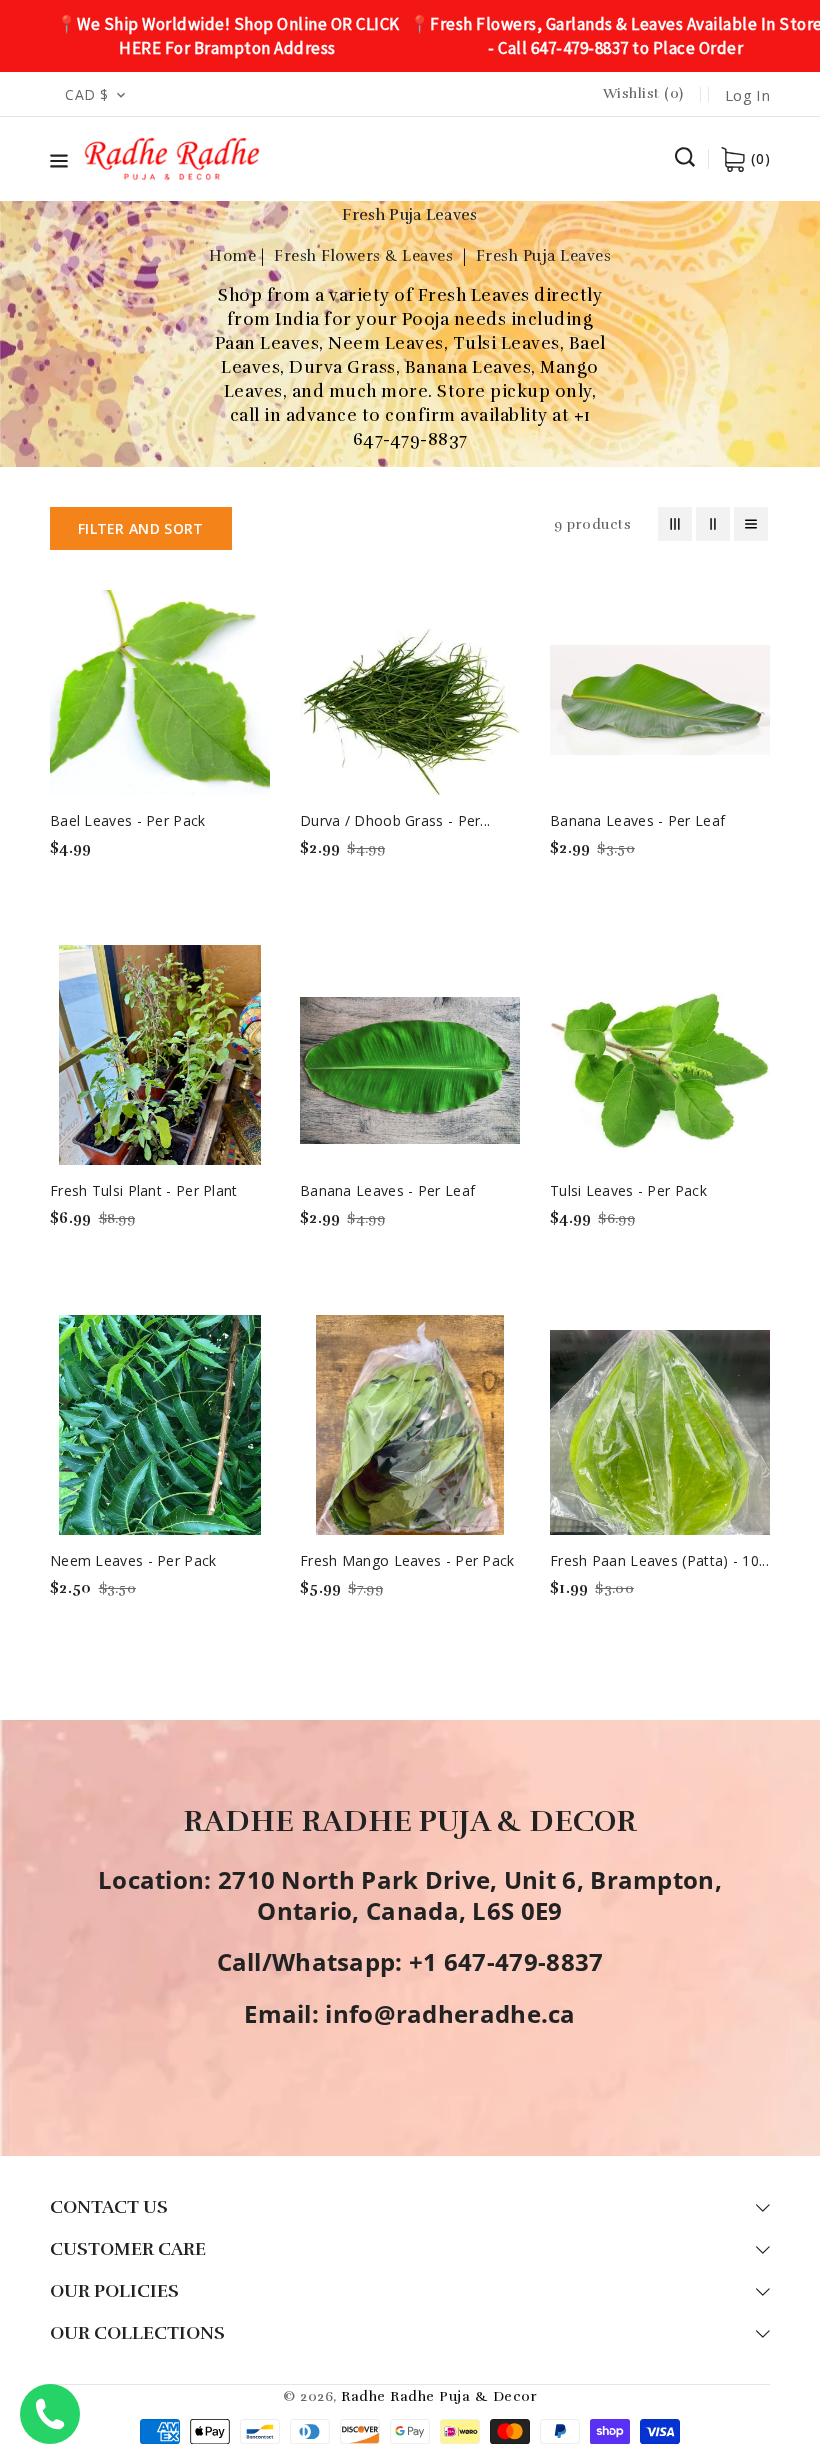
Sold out (73, 891)
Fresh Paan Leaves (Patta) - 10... (659, 1560)
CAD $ (87, 94)
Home (232, 256)
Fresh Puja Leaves (544, 256)
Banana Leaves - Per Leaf (637, 820)
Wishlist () (643, 93)
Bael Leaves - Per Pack (128, 820)
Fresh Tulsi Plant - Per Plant (144, 1190)
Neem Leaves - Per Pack (133, 1560)
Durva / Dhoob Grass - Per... (395, 820)
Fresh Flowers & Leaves (366, 256)
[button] (59, 164)
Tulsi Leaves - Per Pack (628, 1190)
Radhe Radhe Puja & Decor (439, 2396)
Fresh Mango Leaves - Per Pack (407, 1560)
